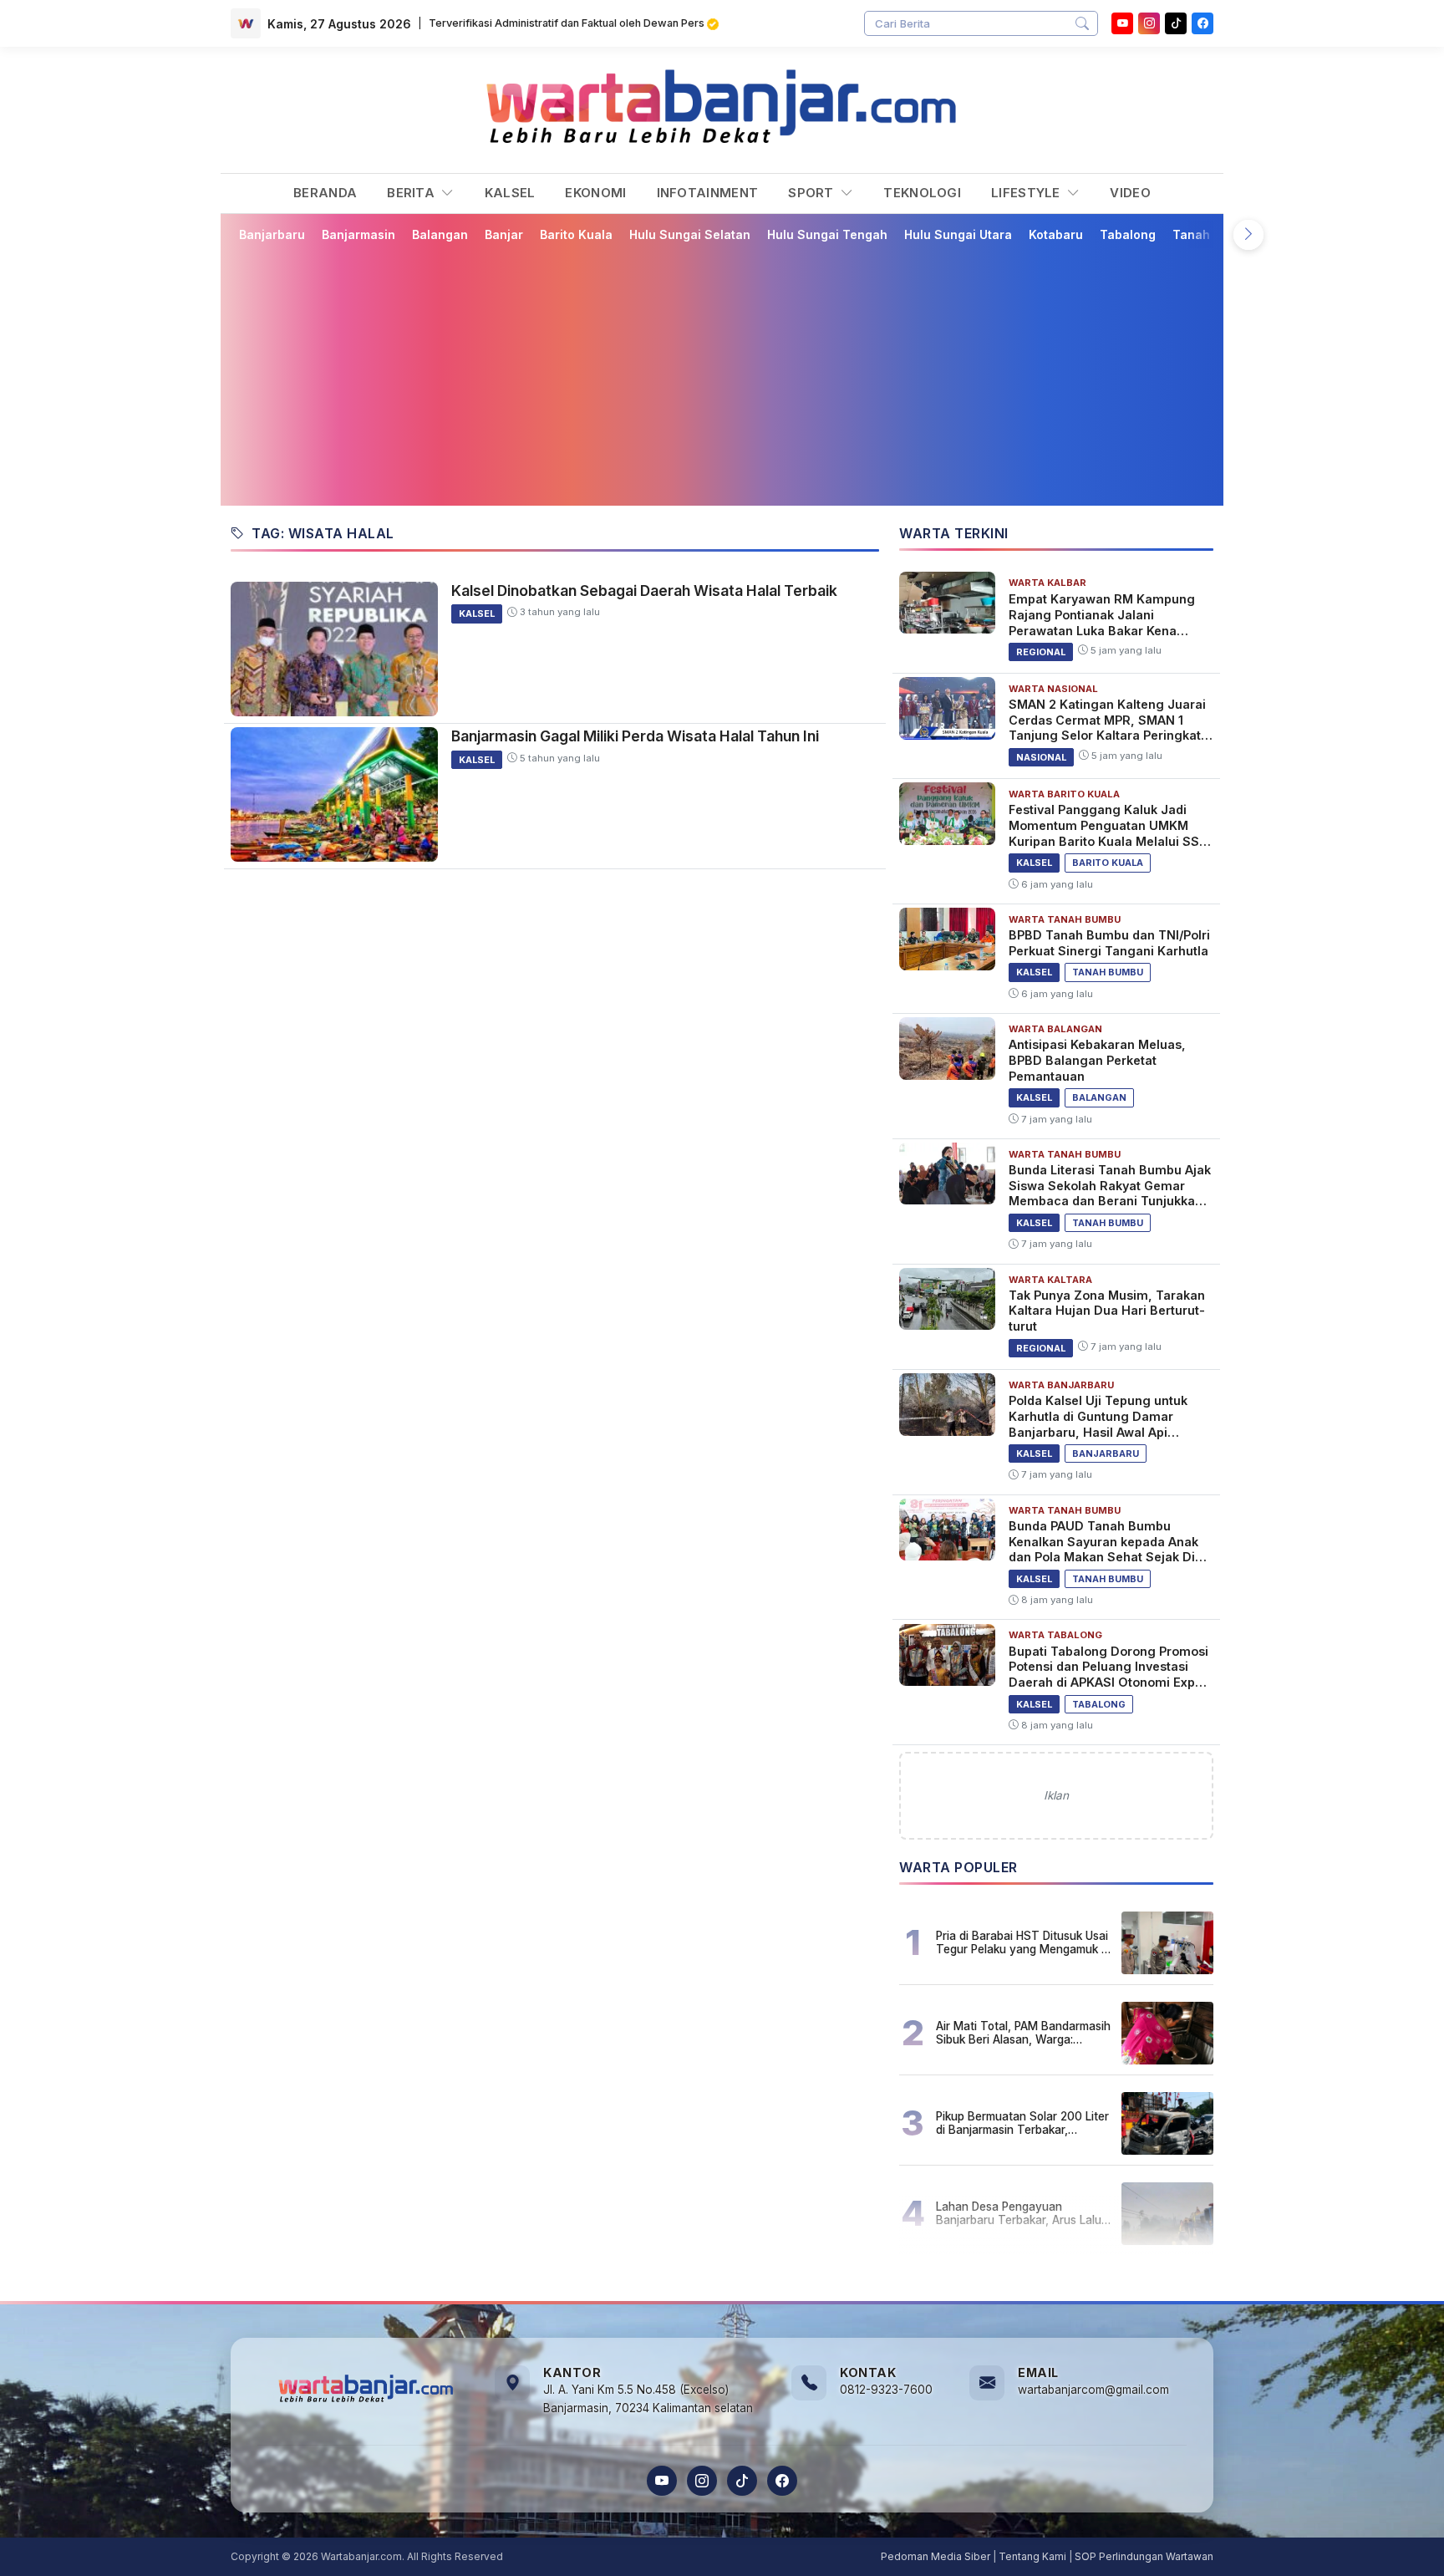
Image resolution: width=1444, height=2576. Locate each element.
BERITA (412, 193)
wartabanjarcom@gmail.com (1093, 2390)
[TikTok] (742, 2481)
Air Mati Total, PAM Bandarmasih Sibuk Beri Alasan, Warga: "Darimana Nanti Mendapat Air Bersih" (1023, 2033)
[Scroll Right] (1248, 235)
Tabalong (1128, 234)
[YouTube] (1122, 23)
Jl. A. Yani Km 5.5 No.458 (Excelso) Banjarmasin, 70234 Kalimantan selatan (648, 2399)
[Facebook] (1202, 23)
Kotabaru (1056, 234)
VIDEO (1130, 193)
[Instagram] (1149, 23)
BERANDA (325, 193)
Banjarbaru (272, 234)
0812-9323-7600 (886, 2390)
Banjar (504, 234)
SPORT (813, 193)
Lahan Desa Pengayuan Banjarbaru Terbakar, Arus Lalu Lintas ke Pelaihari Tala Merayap (1023, 2213)
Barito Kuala (576, 234)
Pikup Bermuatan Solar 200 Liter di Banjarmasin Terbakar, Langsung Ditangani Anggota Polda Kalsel (1022, 2123)
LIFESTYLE (1027, 193)
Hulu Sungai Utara (958, 234)
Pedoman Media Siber (936, 2556)
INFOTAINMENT (708, 193)
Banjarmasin (358, 234)
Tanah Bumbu (1213, 234)
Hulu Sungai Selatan (690, 234)
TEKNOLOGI (922, 193)
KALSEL (510, 193)
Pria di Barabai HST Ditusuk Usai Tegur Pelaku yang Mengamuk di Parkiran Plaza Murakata (1023, 1942)
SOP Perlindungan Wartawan (1144, 2556)
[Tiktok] (1176, 23)
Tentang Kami (1032, 2556)
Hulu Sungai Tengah (827, 234)
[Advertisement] (732, 374)
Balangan (440, 234)
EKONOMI (595, 193)
